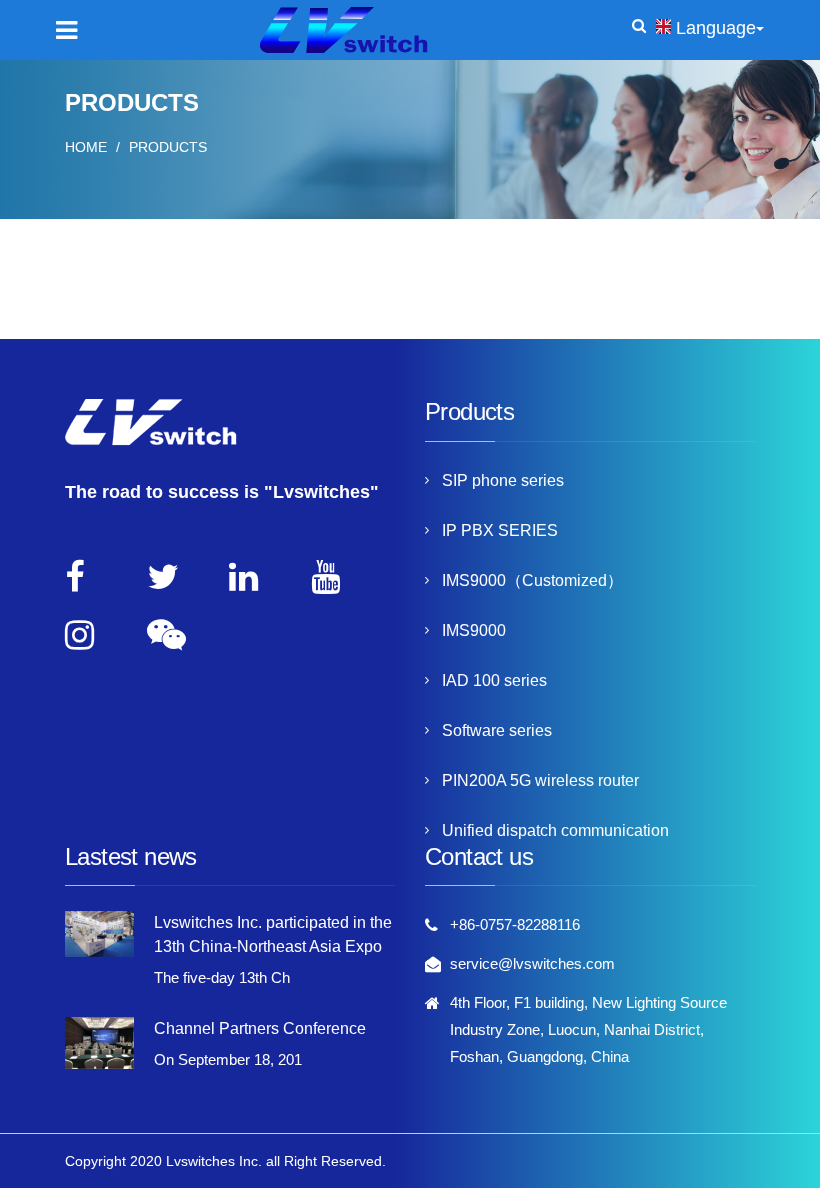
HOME (86, 147)
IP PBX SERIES (500, 530)
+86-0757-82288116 (515, 924)
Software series (497, 730)
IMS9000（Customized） (532, 580)
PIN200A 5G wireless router (540, 780)
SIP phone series (503, 480)
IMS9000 (474, 630)
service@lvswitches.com (532, 963)
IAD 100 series (494, 680)
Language (716, 28)
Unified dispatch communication (555, 830)
